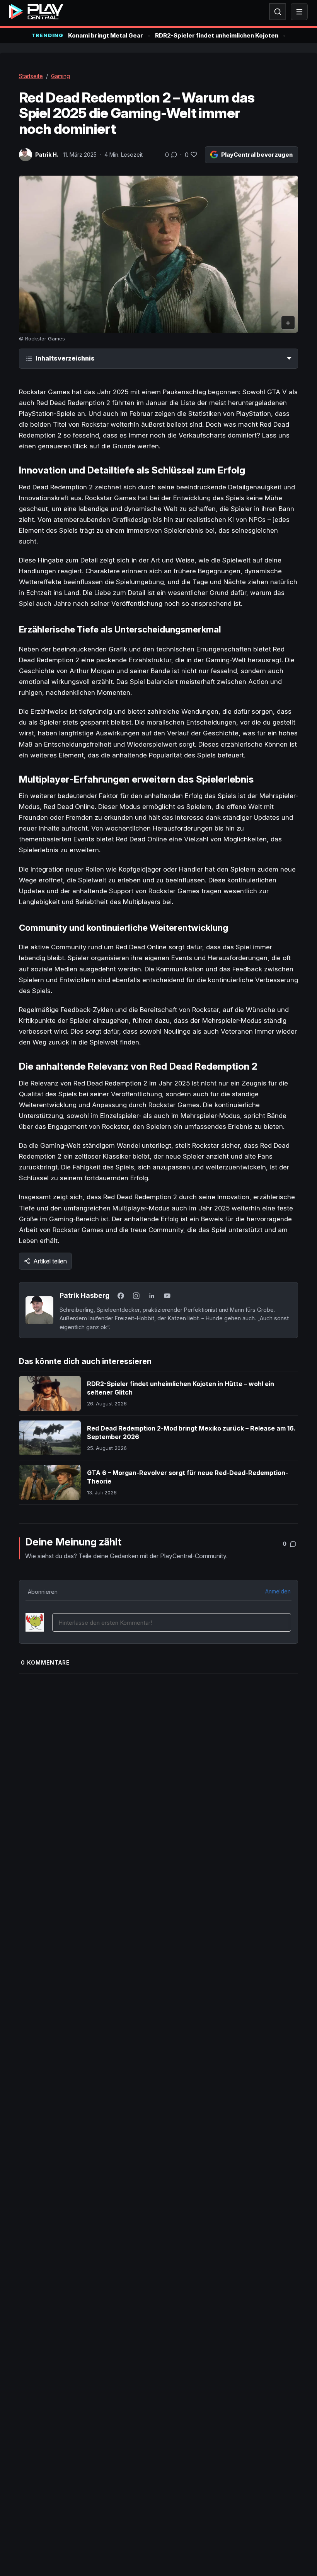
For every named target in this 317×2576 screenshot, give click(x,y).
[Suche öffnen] (278, 12)
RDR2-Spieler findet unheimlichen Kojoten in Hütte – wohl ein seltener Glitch (181, 1388)
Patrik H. (47, 155)
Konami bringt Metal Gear (106, 35)
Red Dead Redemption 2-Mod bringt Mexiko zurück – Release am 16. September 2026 (191, 1432)
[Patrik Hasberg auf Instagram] (136, 1296)
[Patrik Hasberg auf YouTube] (167, 1296)
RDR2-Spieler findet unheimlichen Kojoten (217, 35)
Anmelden (278, 1591)
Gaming (61, 76)
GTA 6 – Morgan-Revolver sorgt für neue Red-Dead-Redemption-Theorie (187, 1477)
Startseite (31, 76)
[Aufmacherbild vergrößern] (159, 254)
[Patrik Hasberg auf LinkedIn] (152, 1296)
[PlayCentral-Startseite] (36, 12)
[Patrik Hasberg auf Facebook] (121, 1296)
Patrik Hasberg (84, 1295)
